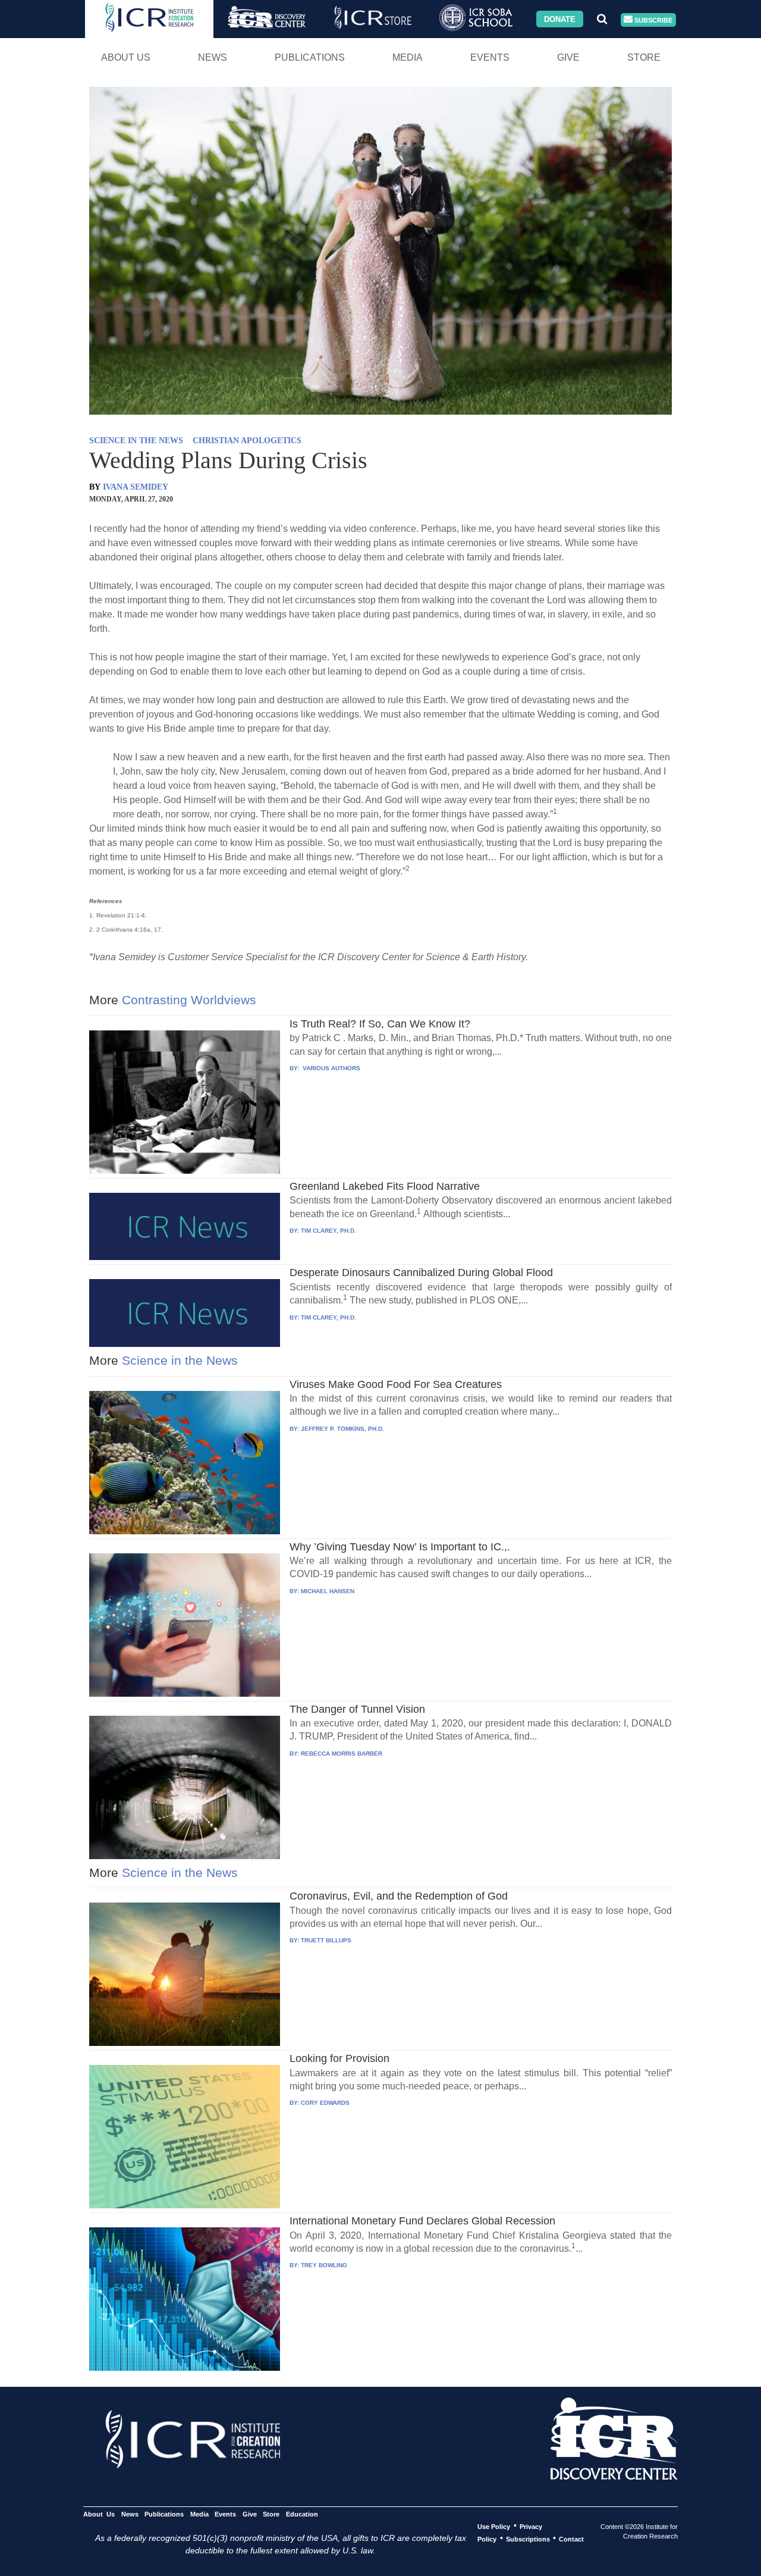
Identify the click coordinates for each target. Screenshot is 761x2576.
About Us (126, 57)
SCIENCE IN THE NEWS (136, 441)
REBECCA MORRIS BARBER (342, 1754)
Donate (560, 19)
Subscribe (652, 20)
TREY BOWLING (324, 2265)
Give (568, 57)
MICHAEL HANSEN (328, 1591)
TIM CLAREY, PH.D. (328, 1231)
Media (408, 57)
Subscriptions (528, 2539)
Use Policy (494, 2526)
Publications (310, 57)
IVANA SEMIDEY (136, 487)
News (213, 57)
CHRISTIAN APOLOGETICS (247, 441)
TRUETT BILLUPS (326, 1940)
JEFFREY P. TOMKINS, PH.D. (342, 1429)
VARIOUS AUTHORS (331, 1068)
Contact (571, 2539)
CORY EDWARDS (325, 2103)
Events (490, 57)
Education (302, 2514)
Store (644, 57)
